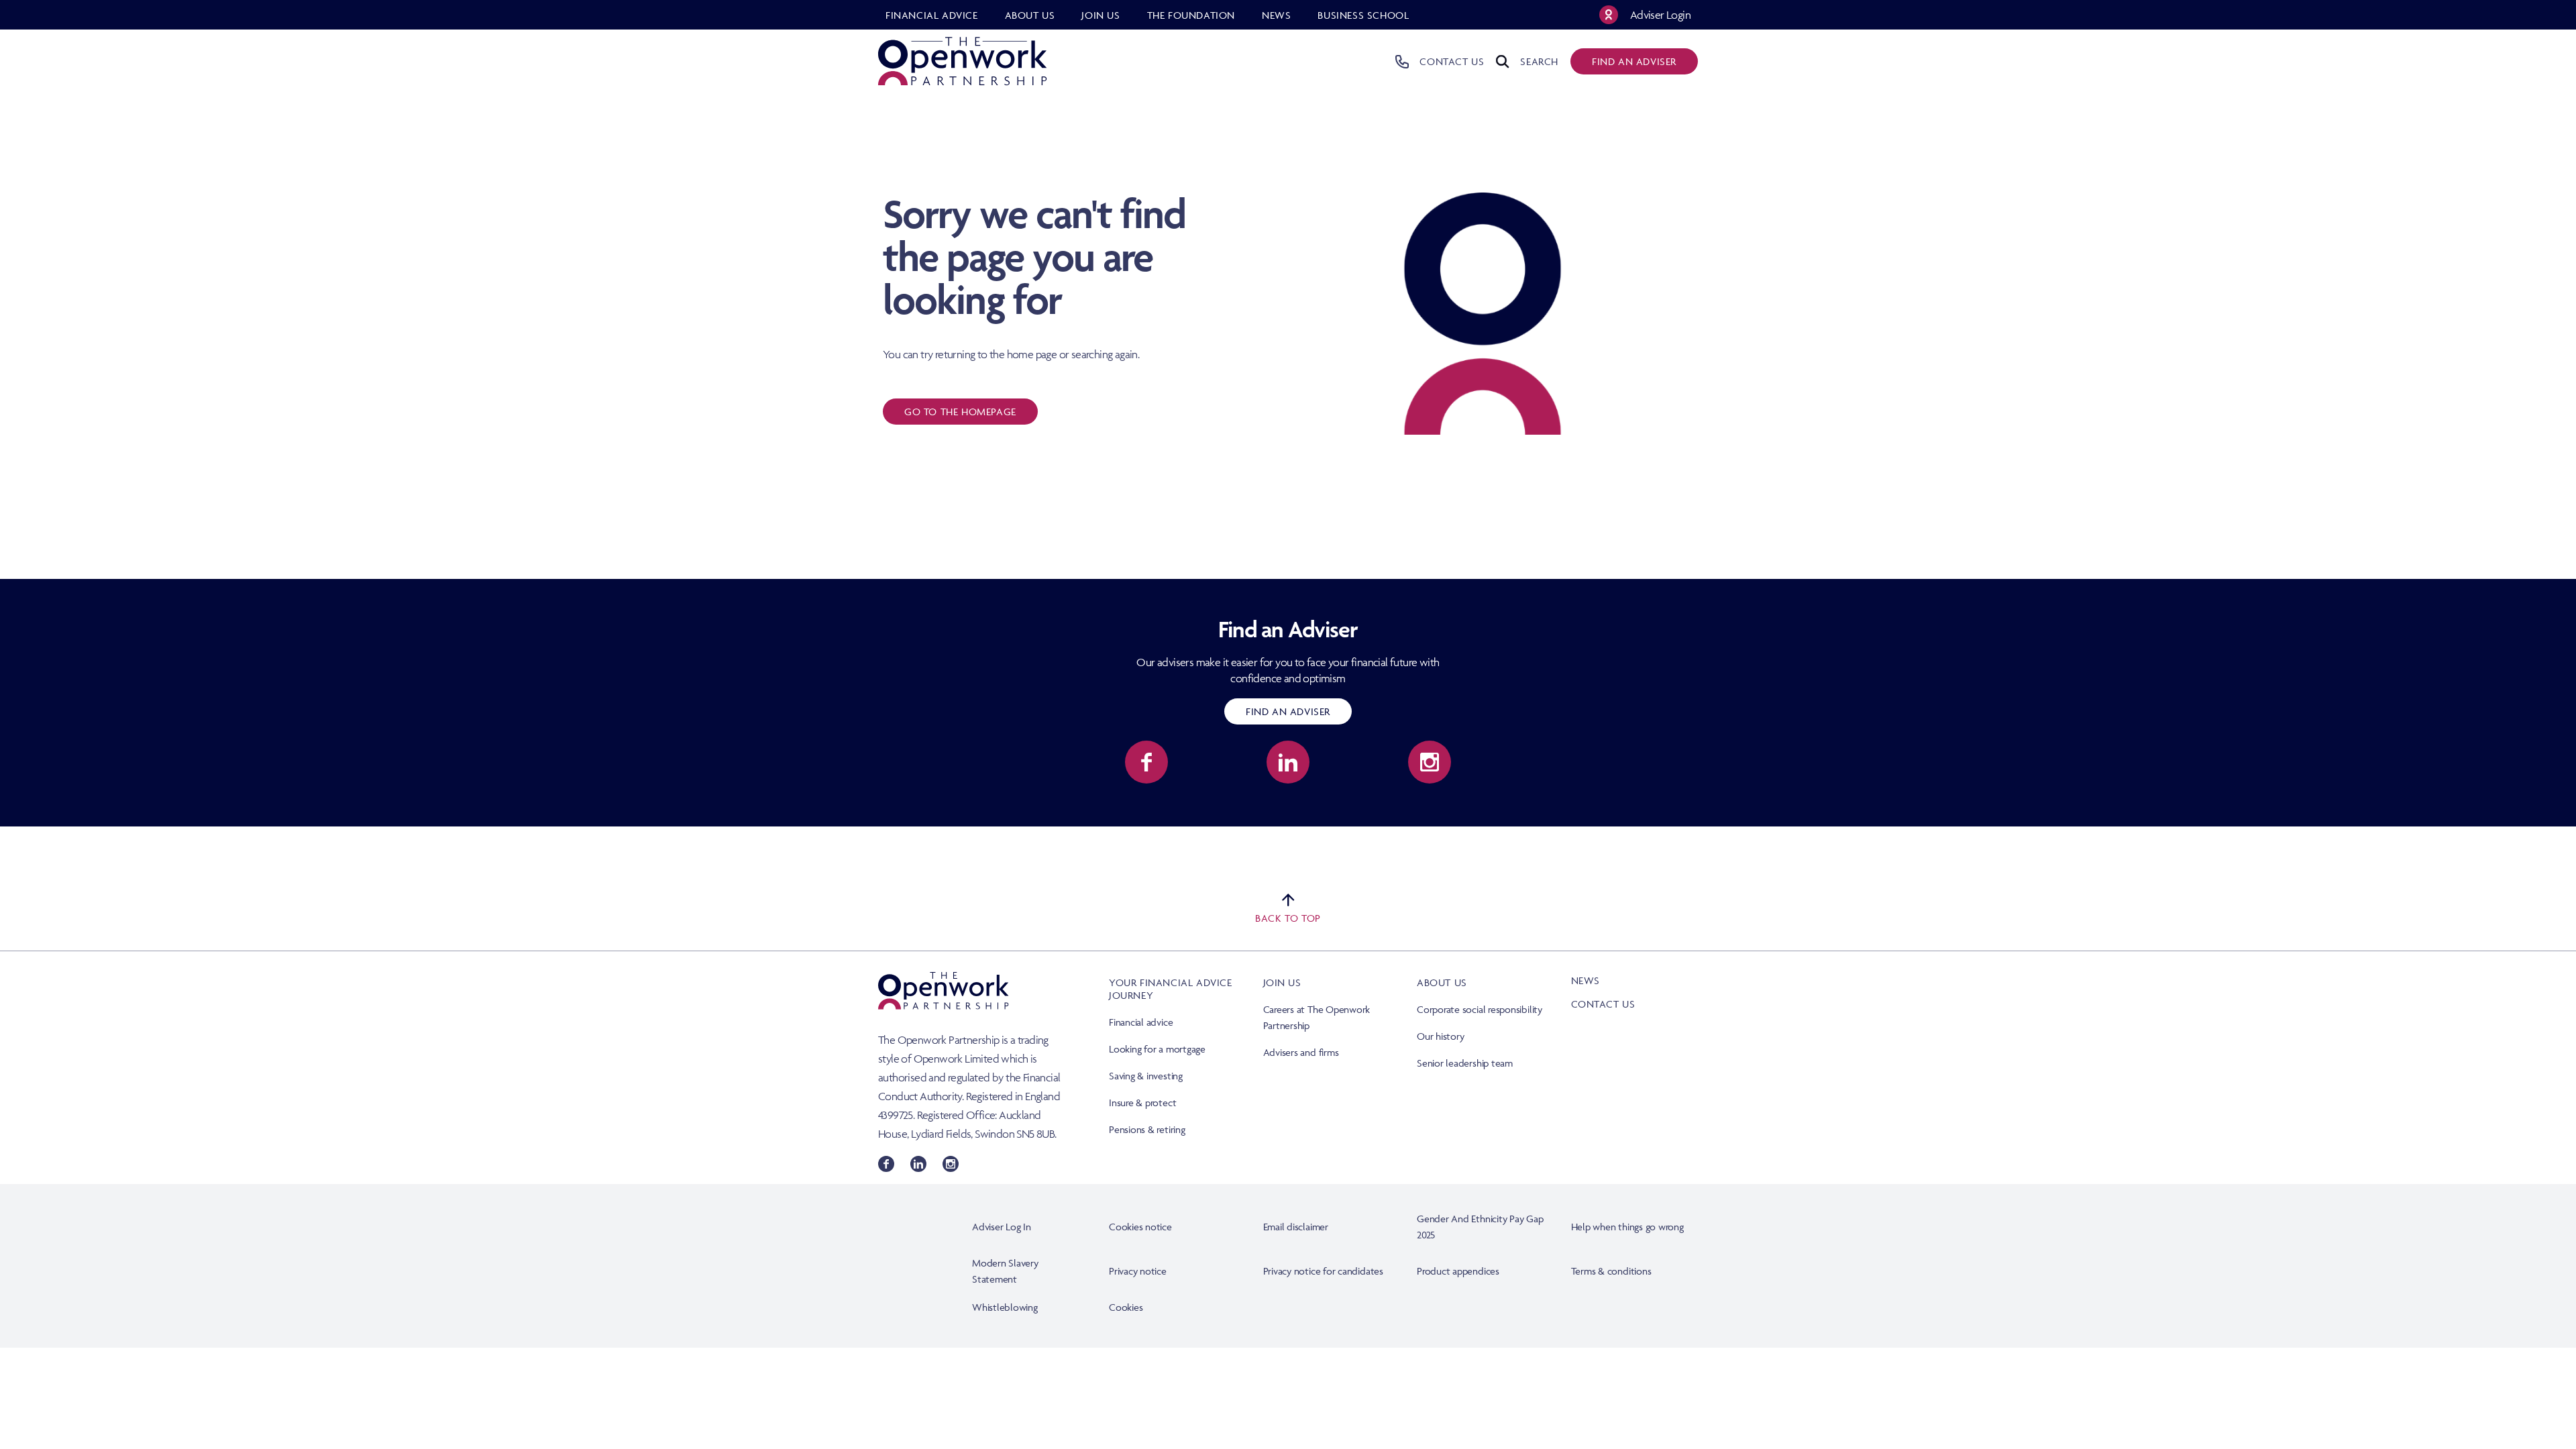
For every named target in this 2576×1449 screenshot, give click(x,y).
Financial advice (1141, 1022)
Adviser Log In (1002, 1227)
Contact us (1603, 1004)
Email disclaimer (1296, 1227)
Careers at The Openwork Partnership (1317, 1017)
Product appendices (1458, 1271)
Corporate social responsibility (1480, 1009)
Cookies (1126, 1307)
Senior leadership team (1465, 1063)
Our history (1440, 1036)
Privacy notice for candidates (1323, 1271)
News (1586, 980)
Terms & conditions (1611, 1271)
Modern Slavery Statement (1005, 1271)
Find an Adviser (1288, 711)
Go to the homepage (960, 412)
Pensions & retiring (1147, 1129)
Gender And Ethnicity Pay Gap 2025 (1480, 1227)
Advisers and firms (1301, 1052)
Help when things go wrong (1627, 1227)
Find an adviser (1634, 61)
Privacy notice (1138, 1271)
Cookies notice (1140, 1227)
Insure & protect (1142, 1103)
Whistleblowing (1005, 1307)
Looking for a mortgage (1157, 1049)
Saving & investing (1146, 1076)
